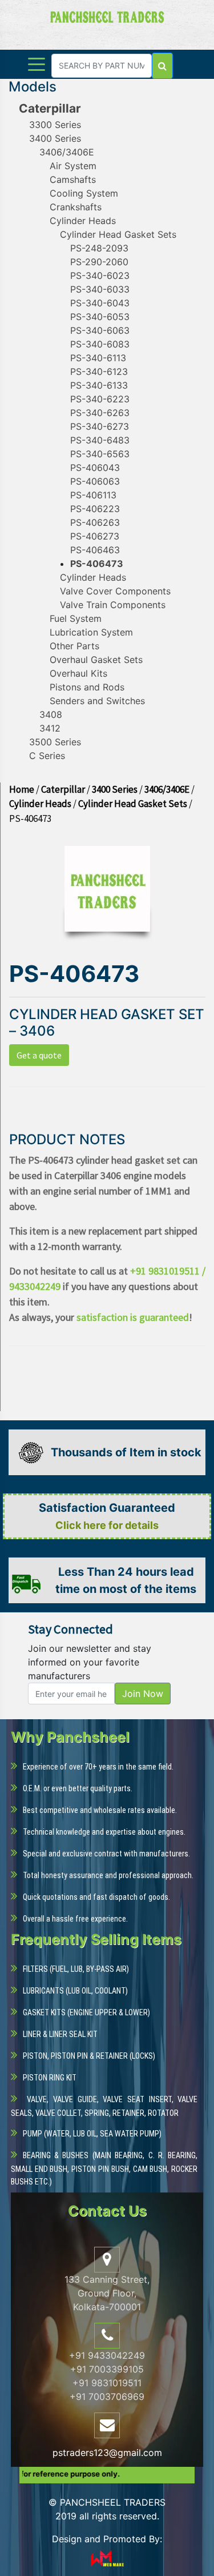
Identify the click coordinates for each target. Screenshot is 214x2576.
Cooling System (84, 193)
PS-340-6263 (100, 413)
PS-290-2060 (99, 262)
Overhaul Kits (78, 673)
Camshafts (73, 179)
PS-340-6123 (99, 372)
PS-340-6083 (100, 344)
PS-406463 (95, 550)
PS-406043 (95, 468)
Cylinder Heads (83, 221)
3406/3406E (67, 152)
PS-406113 (93, 495)
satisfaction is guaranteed (133, 1317)
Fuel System (76, 618)
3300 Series (55, 125)
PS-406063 (95, 481)
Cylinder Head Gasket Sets (118, 234)
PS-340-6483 (100, 440)
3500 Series (55, 742)
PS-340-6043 (100, 303)
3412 (50, 728)
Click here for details (107, 1525)
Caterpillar (50, 108)
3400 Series (55, 138)
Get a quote (39, 1055)
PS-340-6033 (100, 289)
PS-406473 (97, 564)
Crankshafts (76, 207)
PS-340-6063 (100, 330)
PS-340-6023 (100, 275)
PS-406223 (95, 509)
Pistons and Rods (87, 687)
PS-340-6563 (100, 454)
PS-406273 (95, 536)
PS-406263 (95, 522)
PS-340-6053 (100, 317)
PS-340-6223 (100, 399)
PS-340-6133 (99, 385)
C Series (47, 756)
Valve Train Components (113, 605)
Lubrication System (91, 632)
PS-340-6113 (98, 358)
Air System (73, 166)
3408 (51, 714)
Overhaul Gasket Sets (96, 660)
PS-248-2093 (99, 248)
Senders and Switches (97, 701)
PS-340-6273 (100, 426)
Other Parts (74, 646)
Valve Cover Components (115, 591)
